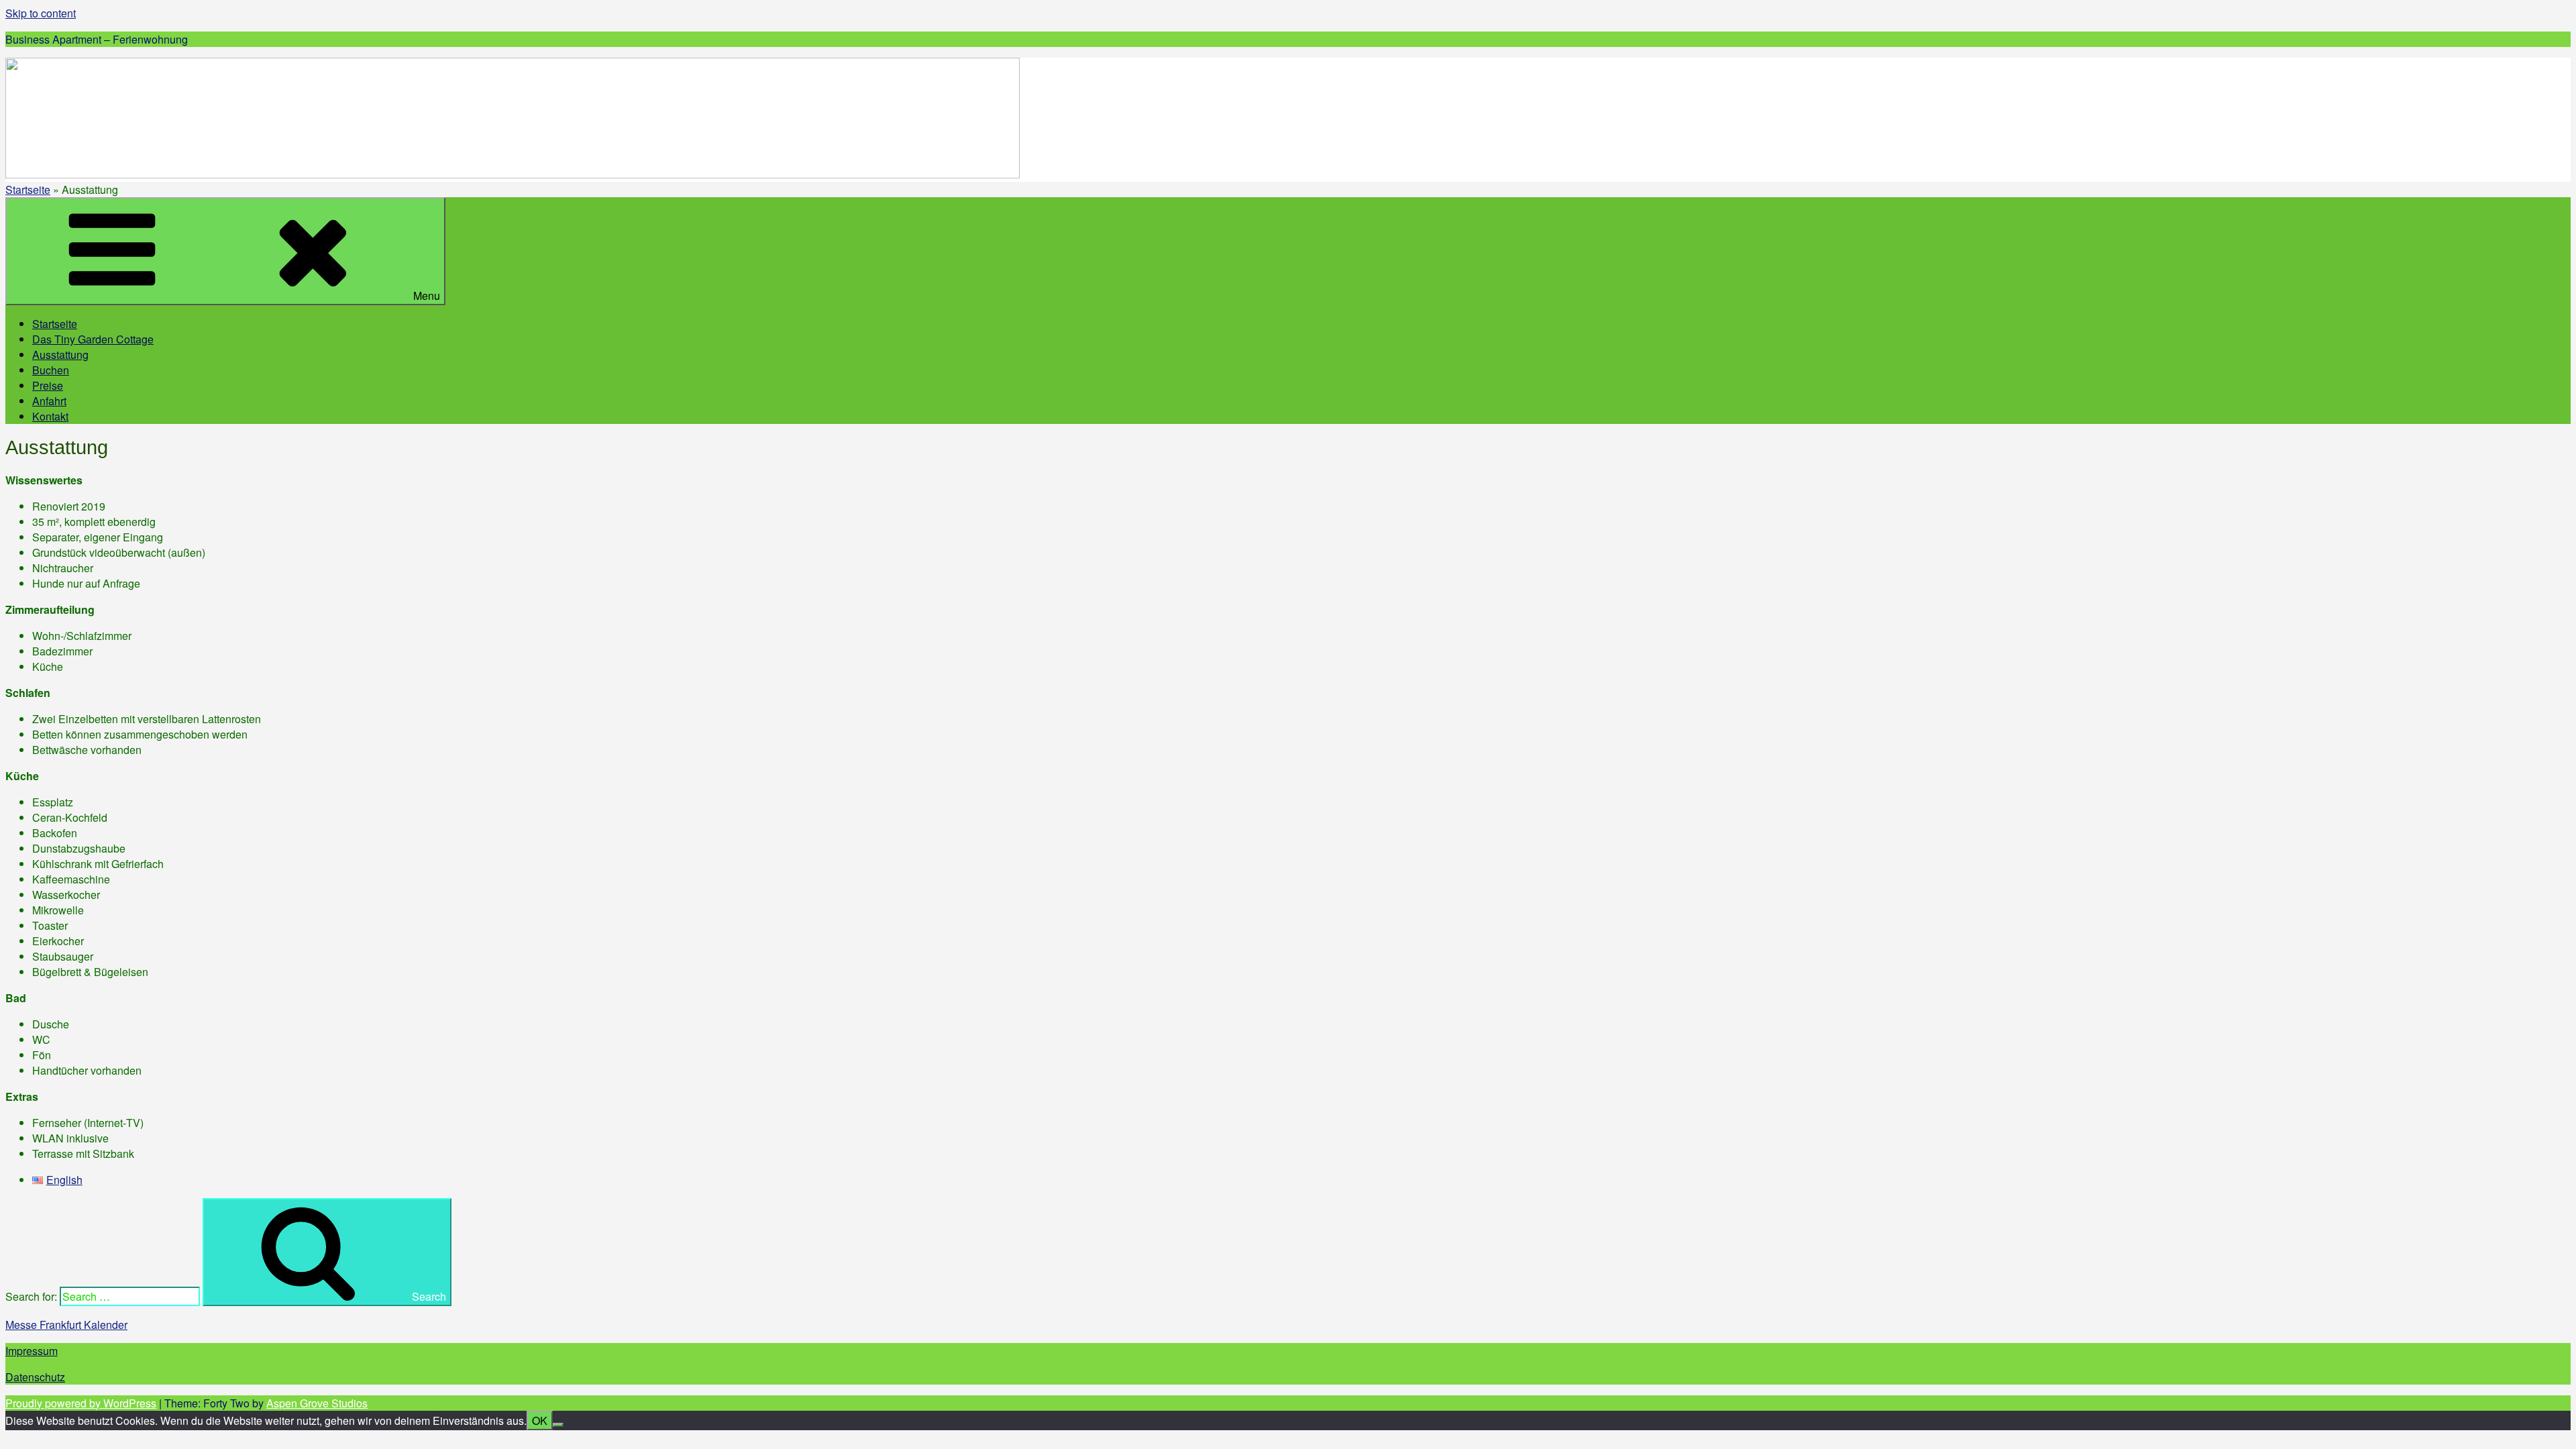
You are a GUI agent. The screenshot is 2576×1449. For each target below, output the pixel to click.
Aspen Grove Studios (317, 1403)
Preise (48, 385)
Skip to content (41, 13)
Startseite (28, 190)
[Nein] (558, 1425)
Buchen (51, 370)
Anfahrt (49, 401)
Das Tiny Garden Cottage (93, 339)
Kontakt (50, 416)
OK (540, 1420)
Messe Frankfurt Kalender (66, 1325)
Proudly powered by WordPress (81, 1403)
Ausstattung (60, 355)
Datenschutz (35, 1377)
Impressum (32, 1351)
